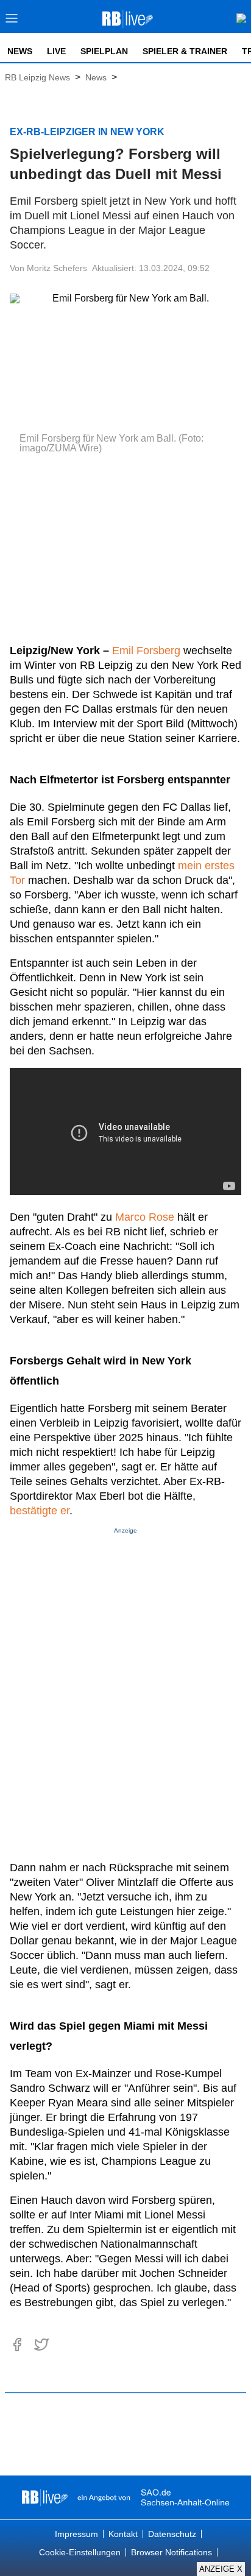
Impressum (76, 2534)
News (20, 51)
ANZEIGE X (221, 2569)
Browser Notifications (171, 2552)
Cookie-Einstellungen (80, 2552)
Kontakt (123, 2534)
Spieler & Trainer (185, 51)
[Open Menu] (12, 22)
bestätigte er (40, 1511)
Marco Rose (145, 1217)
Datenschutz (172, 2534)
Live (56, 51)
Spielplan (104, 51)
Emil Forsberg (146, 651)
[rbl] (45, 2497)
